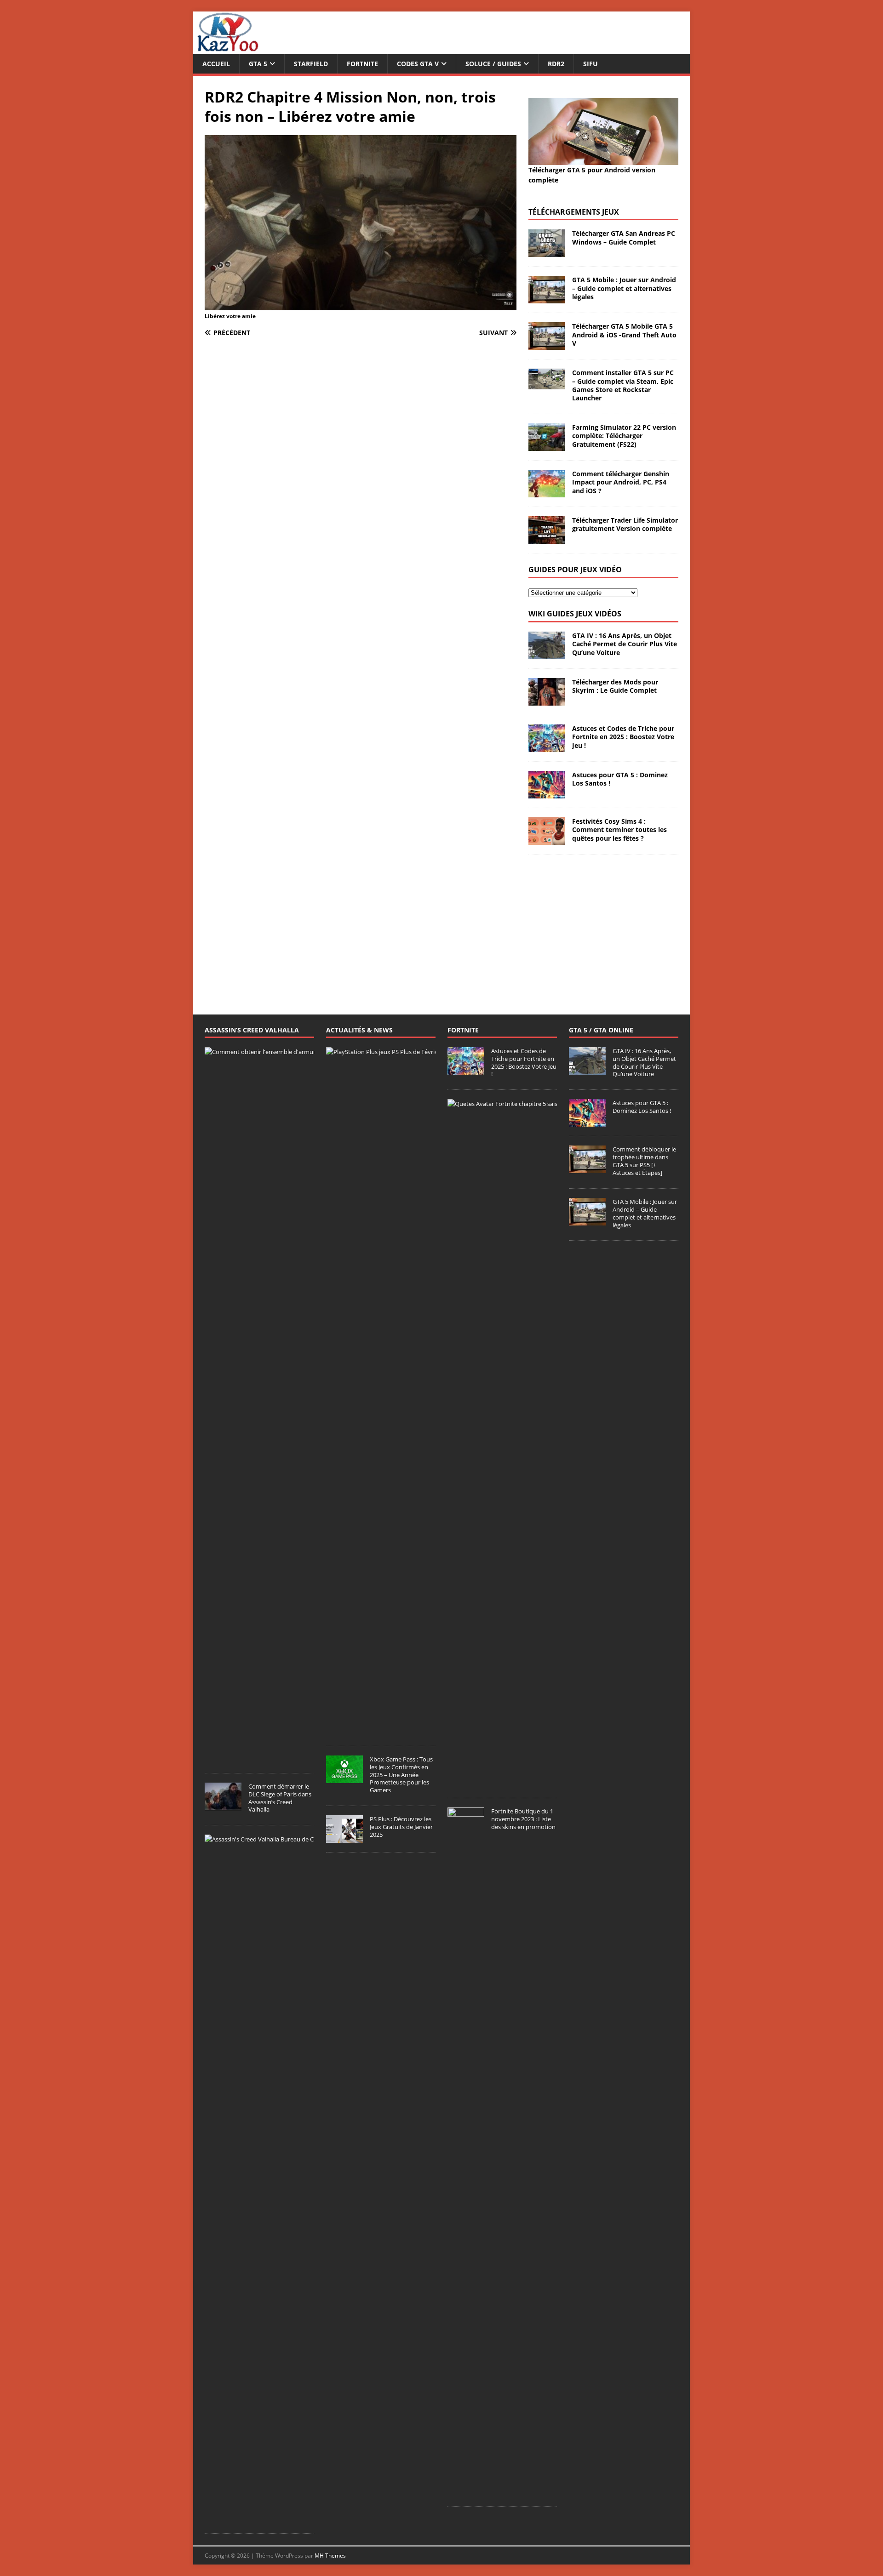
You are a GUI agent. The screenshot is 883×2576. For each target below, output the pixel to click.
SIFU (591, 64)
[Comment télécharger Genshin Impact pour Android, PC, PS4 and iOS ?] (547, 492)
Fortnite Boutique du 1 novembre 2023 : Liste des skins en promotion (523, 1819)
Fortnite (362, 64)
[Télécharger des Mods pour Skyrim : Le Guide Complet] (547, 700)
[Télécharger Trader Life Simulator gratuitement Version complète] (547, 539)
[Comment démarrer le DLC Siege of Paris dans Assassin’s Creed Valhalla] (223, 1805)
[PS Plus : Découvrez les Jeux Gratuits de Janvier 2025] (344, 1838)
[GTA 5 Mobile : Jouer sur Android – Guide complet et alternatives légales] (547, 298)
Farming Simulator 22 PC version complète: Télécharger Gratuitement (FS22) (624, 436)
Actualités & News (359, 1030)
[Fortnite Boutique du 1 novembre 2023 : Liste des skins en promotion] (466, 2492)
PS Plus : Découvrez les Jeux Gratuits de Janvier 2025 (401, 1827)
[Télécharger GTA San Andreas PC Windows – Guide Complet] (547, 252)
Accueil (216, 64)
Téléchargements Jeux (574, 212)
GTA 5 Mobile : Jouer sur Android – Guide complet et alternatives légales (624, 288)
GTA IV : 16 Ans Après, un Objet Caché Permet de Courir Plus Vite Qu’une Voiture (625, 644)
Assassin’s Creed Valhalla (252, 1030)
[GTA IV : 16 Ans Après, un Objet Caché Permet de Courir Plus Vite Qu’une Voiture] (547, 654)
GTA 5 (258, 64)
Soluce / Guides (493, 64)
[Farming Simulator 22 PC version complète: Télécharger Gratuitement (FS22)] (547, 446)
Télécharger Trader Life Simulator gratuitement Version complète (625, 524)
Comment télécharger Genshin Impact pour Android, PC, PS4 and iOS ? (621, 482)
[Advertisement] (603, 923)
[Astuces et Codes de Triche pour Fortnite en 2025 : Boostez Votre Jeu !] (547, 747)
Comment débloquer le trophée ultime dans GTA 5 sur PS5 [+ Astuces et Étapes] (644, 1161)
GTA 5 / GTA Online (601, 1030)
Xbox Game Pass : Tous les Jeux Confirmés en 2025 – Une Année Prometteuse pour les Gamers (401, 1775)
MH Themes (330, 2556)
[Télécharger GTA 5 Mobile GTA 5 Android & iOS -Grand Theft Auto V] (547, 345)
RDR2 (556, 64)
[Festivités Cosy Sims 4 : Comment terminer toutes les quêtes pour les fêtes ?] (547, 840)
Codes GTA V (418, 64)
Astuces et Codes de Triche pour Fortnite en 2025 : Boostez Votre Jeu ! (623, 737)
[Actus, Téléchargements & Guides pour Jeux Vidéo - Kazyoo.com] (228, 49)
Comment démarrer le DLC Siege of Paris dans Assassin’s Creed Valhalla (280, 1798)
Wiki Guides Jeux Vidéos (575, 614)
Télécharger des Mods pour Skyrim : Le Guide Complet (615, 686)
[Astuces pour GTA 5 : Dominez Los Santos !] (547, 793)
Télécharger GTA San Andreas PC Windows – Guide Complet (624, 237)
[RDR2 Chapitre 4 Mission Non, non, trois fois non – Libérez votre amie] (361, 305)
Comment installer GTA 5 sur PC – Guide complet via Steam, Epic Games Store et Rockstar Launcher (623, 385)
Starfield (311, 64)
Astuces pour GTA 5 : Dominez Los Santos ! (620, 779)
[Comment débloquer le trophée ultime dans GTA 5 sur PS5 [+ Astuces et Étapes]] (587, 1168)
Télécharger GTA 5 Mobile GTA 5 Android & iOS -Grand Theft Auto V (624, 334)
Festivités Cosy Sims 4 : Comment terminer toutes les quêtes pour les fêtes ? (619, 829)
